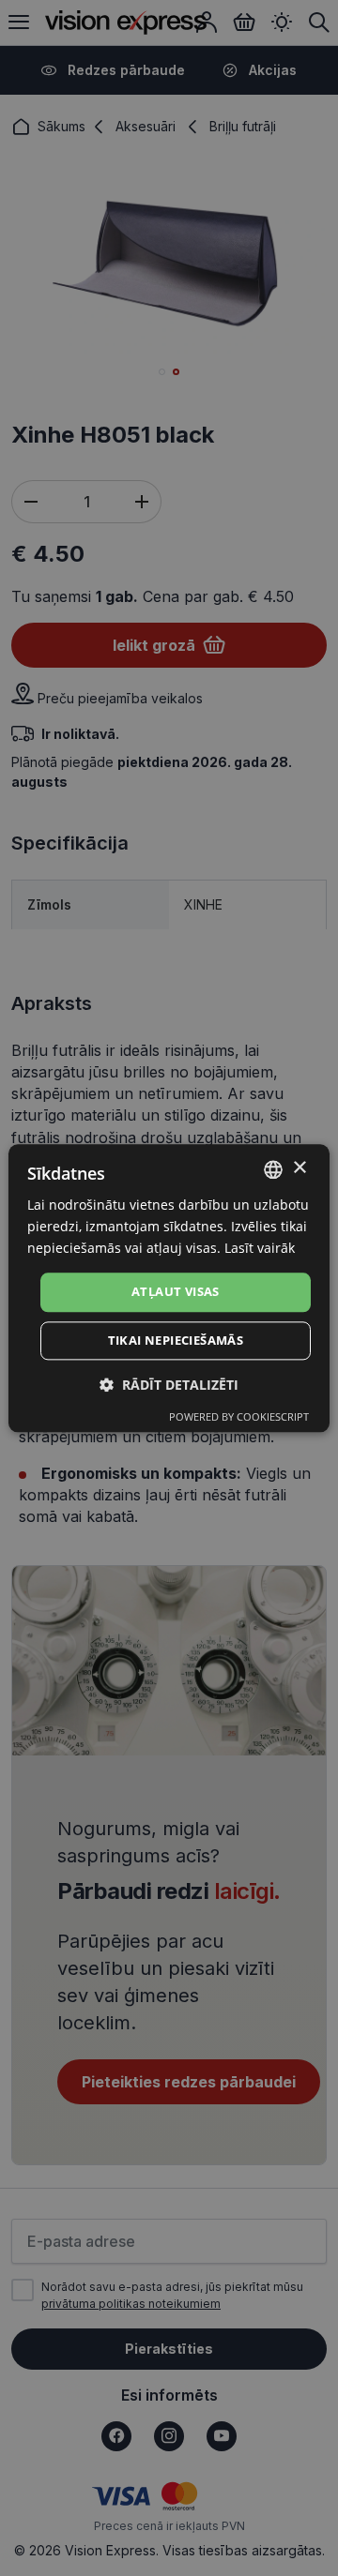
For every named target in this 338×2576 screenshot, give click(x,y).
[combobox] (273, 1169)
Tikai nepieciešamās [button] (176, 1340)
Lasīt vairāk (260, 1248)
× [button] (299, 1168)
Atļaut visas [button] (176, 1292)
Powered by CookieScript (239, 1416)
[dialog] (169, 1288)
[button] (169, 1385)
